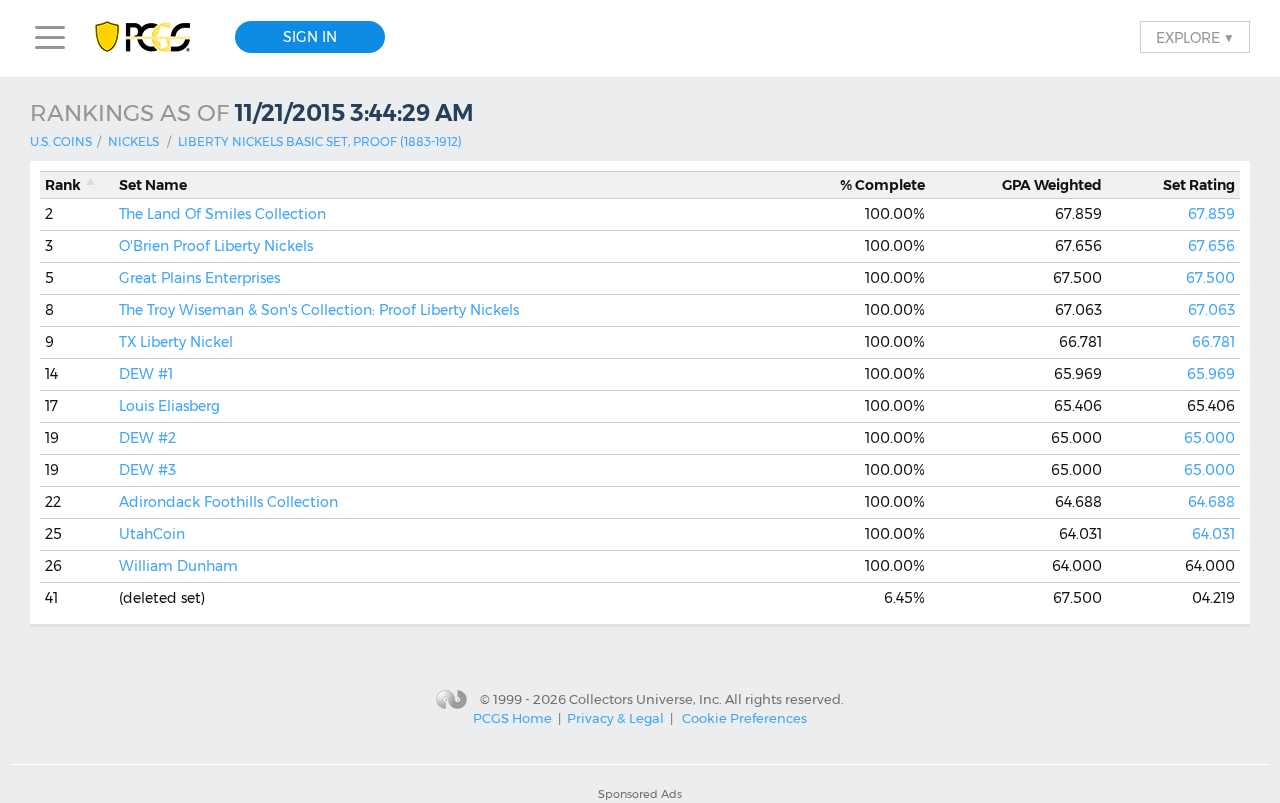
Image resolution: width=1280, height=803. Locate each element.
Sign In (310, 37)
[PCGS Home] (152, 37)
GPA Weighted (1052, 185)
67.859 (1211, 214)
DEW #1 (146, 374)
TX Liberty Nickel (176, 342)
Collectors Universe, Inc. (645, 698)
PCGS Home (512, 718)
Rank (63, 185)
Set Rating (1199, 185)
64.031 (1213, 534)
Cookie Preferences (744, 718)
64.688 (1211, 502)
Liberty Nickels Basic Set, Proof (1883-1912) (320, 141)
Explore (1195, 37)
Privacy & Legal (615, 718)
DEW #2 (147, 438)
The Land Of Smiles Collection (222, 214)
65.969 (1211, 374)
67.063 (1211, 310)
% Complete (882, 185)
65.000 (1209, 438)
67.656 (1211, 246)
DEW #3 (147, 470)
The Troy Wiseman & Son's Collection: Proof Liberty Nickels (319, 310)
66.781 (1213, 342)
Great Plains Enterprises (199, 278)
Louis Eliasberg (169, 406)
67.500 (1210, 278)
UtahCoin (152, 534)
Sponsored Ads (640, 794)
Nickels (133, 141)
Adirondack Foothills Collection (228, 502)
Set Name (153, 185)
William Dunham (178, 566)
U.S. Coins (61, 141)
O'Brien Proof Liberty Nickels (216, 246)
